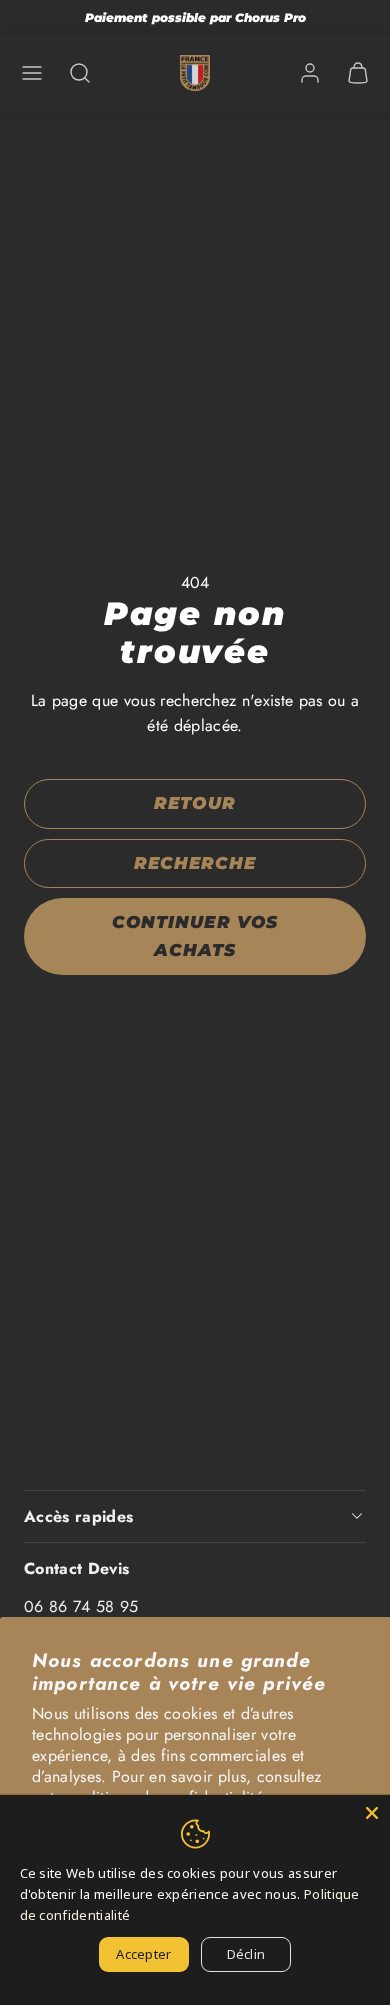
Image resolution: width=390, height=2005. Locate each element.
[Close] (372, 1813)
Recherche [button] (195, 863)
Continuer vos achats (194, 935)
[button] (32, 73)
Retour (194, 803)
